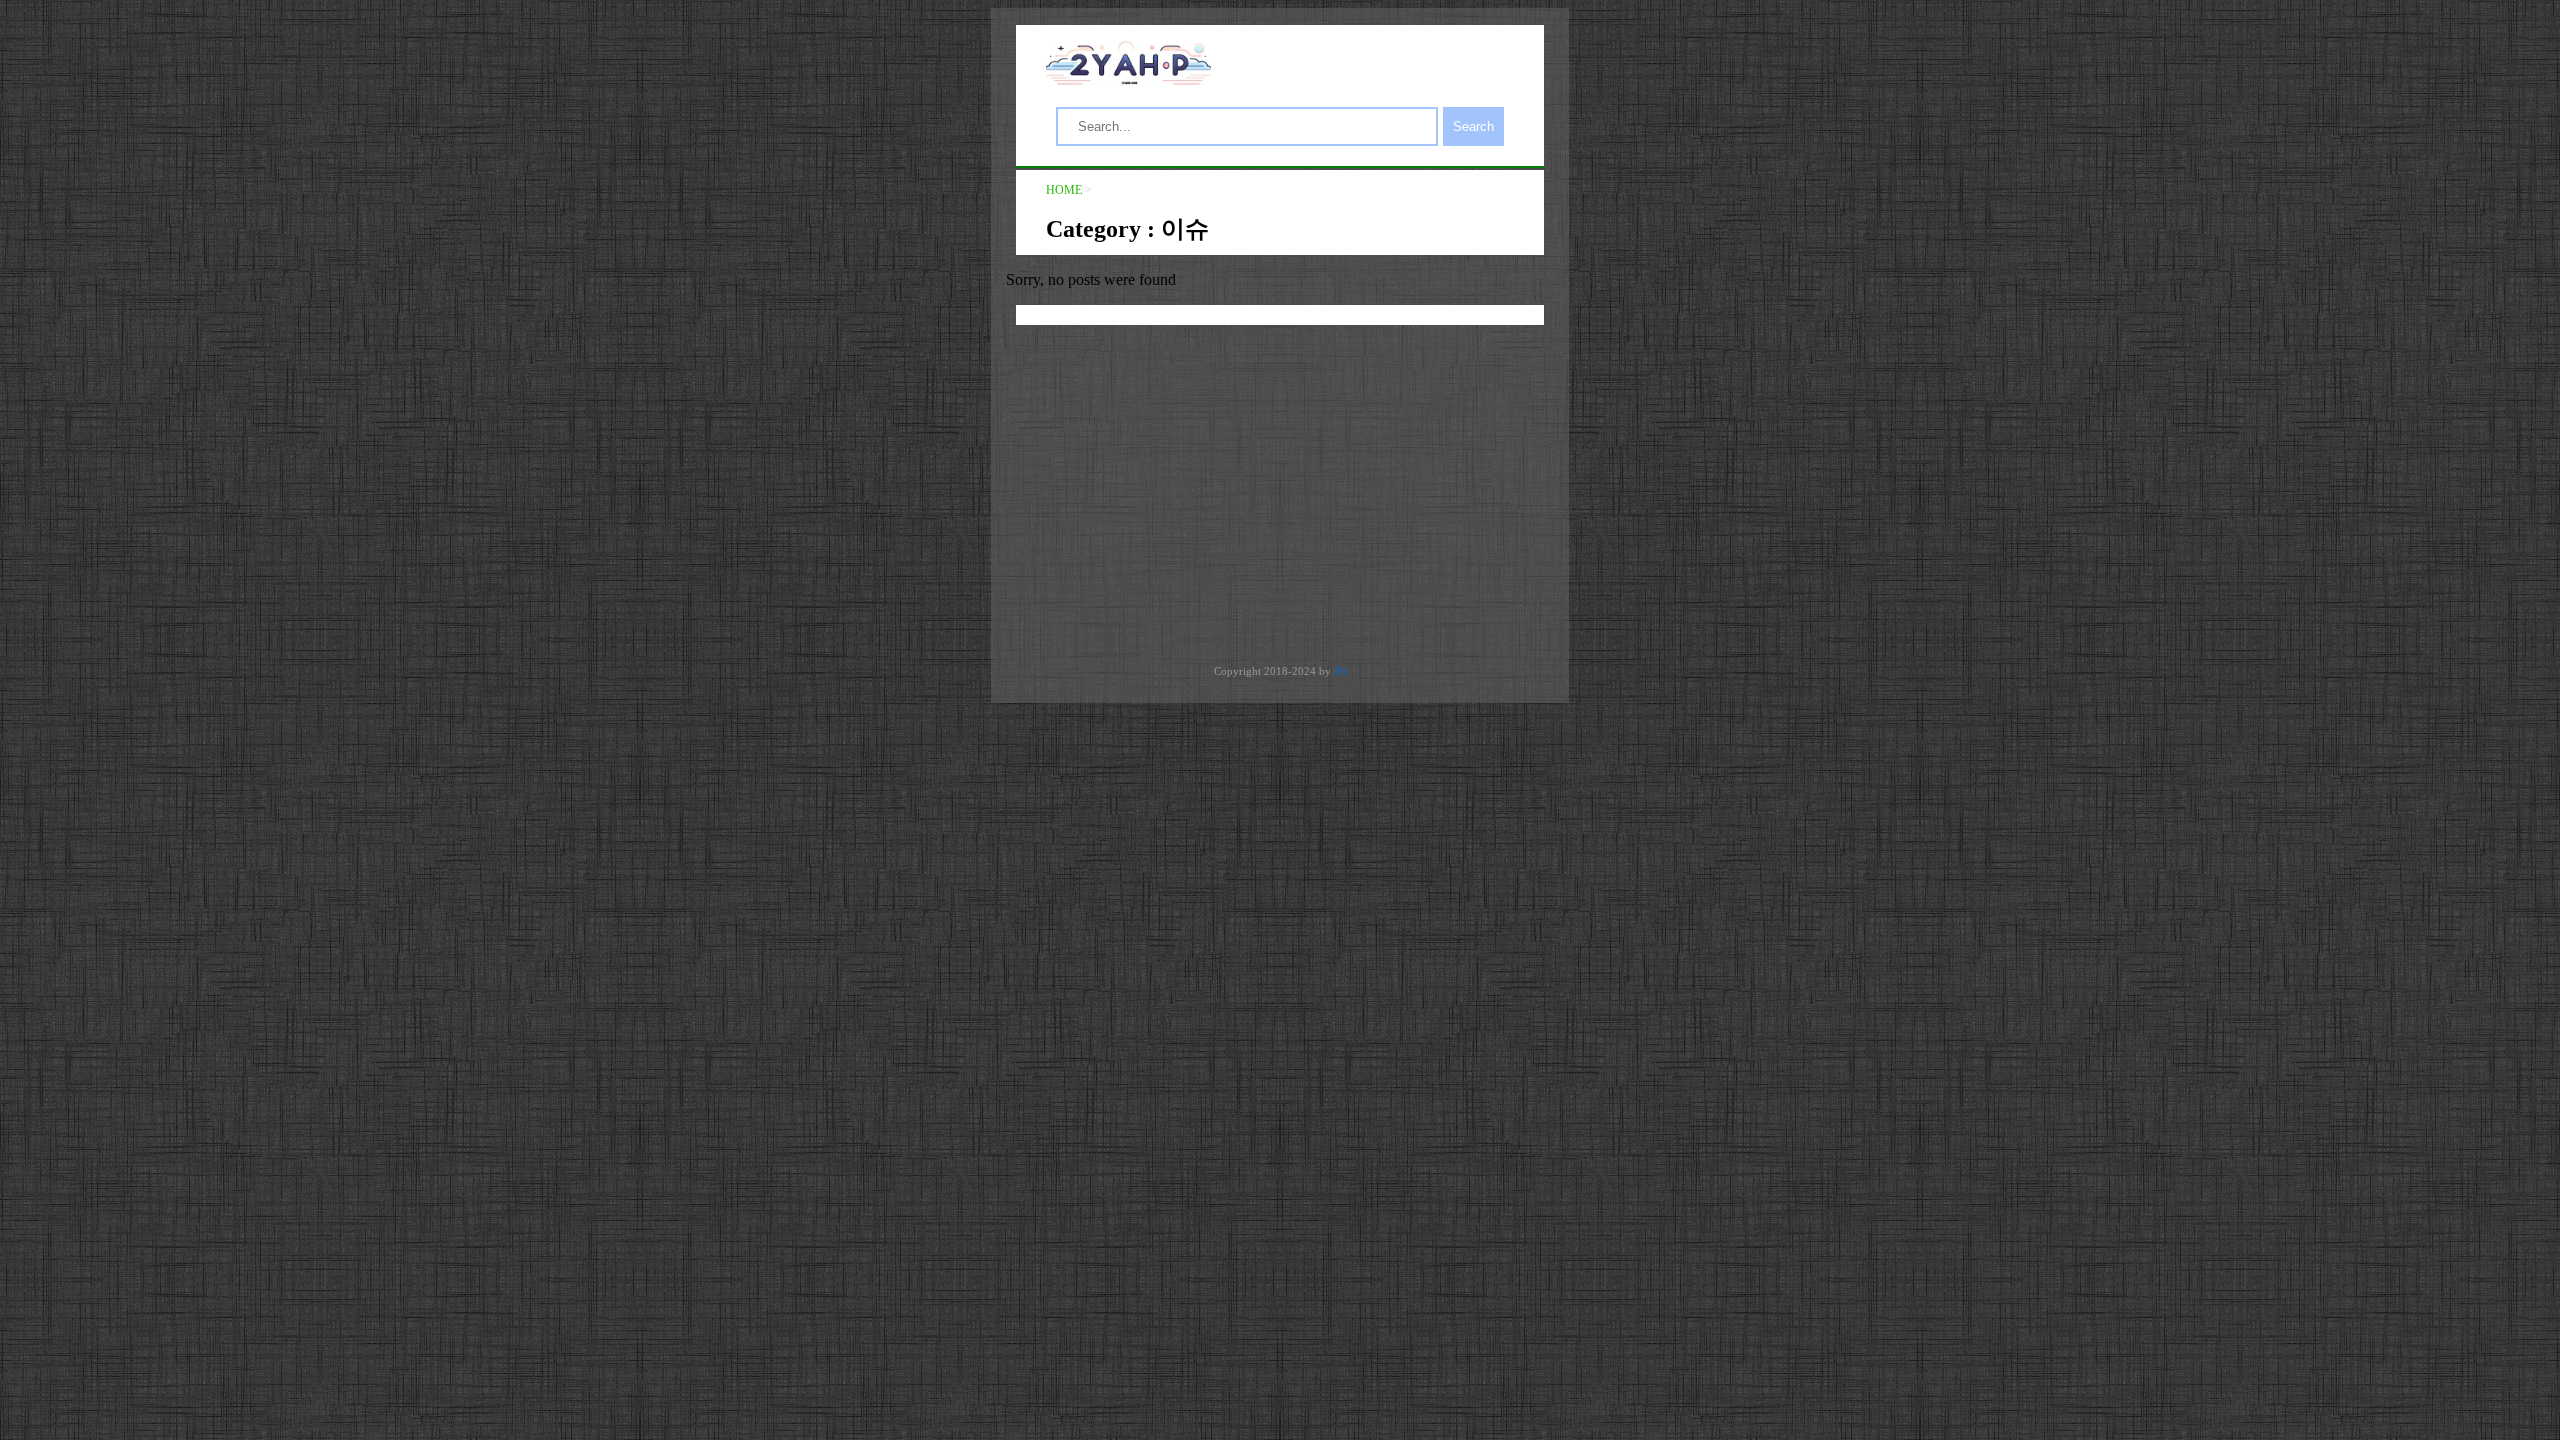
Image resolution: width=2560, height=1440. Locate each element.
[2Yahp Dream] (1128, 80)
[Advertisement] (1280, 495)
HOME (1064, 190)
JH (1340, 671)
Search (1473, 126)
